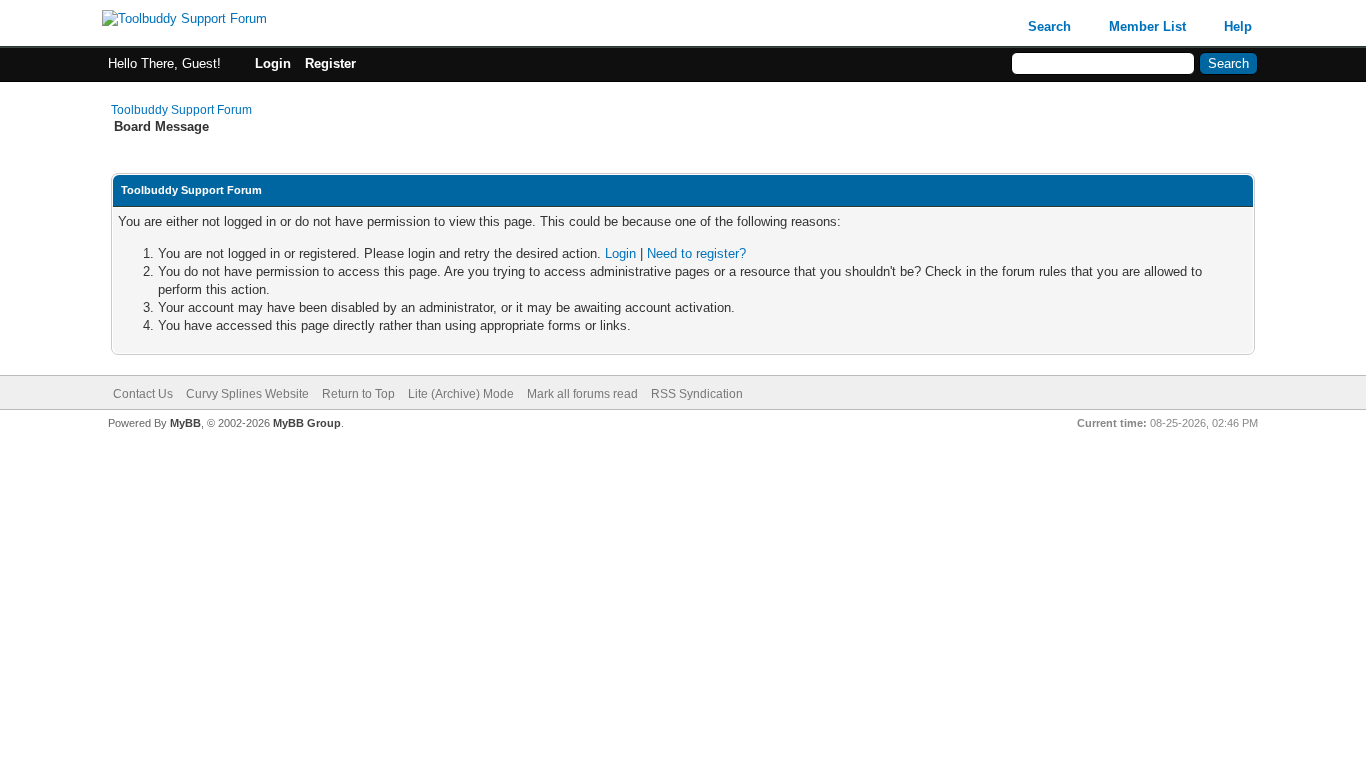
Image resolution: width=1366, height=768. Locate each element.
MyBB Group (307, 423)
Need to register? (696, 253)
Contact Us (143, 394)
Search (1049, 26)
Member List (1147, 26)
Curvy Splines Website (247, 394)
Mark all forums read (582, 394)
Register (330, 63)
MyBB (185, 423)
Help (1238, 26)
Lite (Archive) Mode (461, 394)
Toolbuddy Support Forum (181, 110)
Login (273, 63)
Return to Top (358, 394)
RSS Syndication (697, 394)
